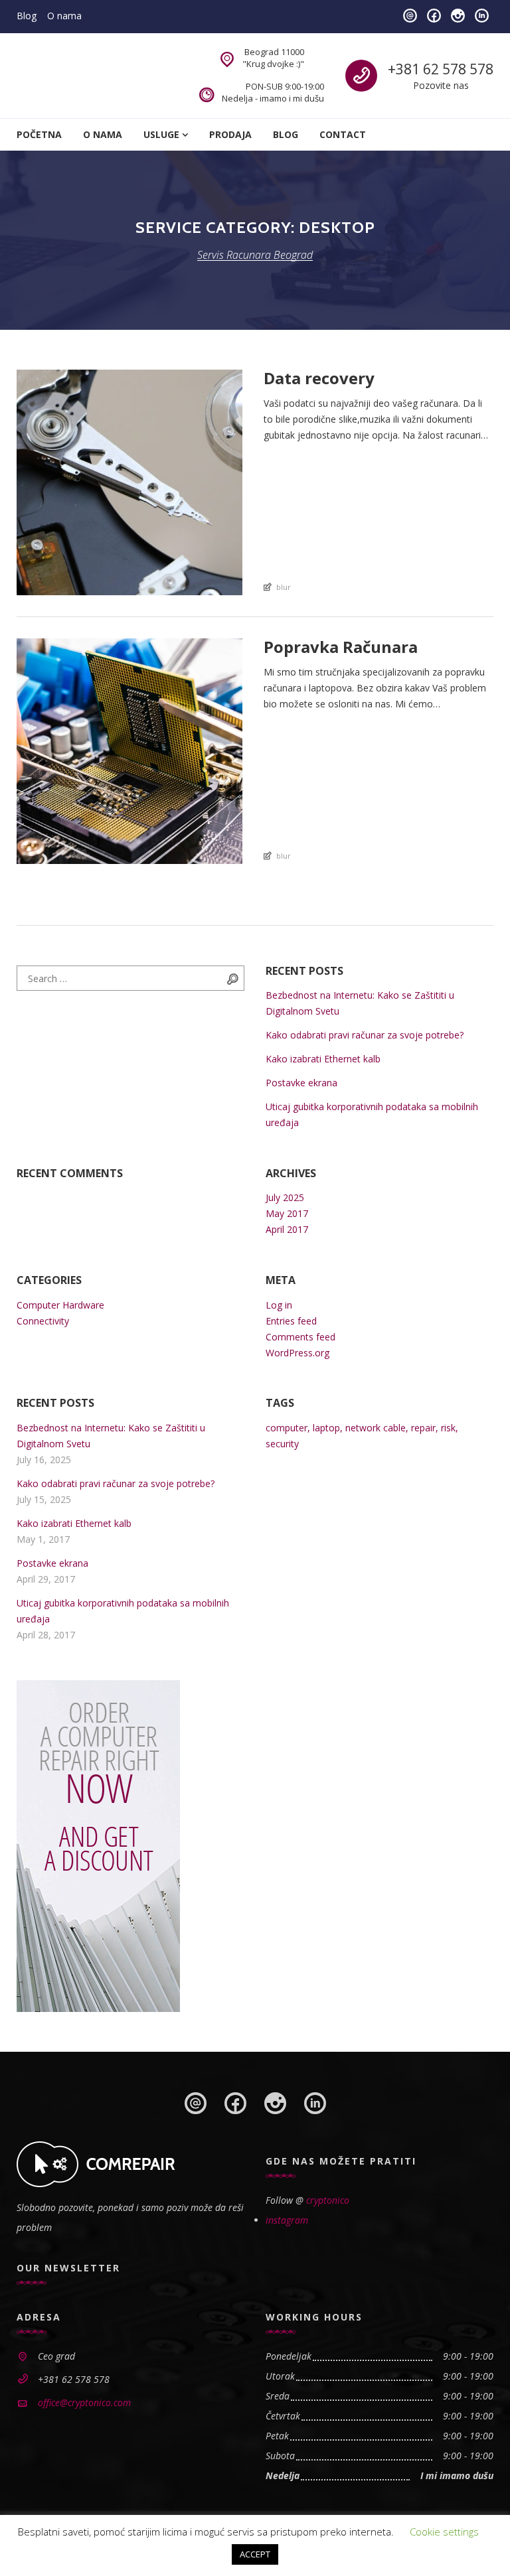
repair (423, 1428)
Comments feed (300, 1337)
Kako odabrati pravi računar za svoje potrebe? (365, 1035)
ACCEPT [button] (255, 2554)
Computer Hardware (60, 1305)
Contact (343, 134)
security (282, 1444)
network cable (376, 1428)
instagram (287, 2220)
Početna (39, 134)
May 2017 (287, 1213)
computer (287, 1428)
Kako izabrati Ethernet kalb (323, 1059)
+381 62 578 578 (441, 69)
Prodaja (230, 134)
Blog (27, 16)
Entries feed (291, 1321)
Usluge (161, 134)
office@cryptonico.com (84, 2402)
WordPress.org (297, 1353)
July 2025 (285, 1197)
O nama (64, 16)
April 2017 (287, 1229)
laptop (326, 1428)
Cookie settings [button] (444, 2532)
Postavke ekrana (301, 1083)
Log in (279, 1305)
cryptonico (328, 2200)
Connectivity (43, 1321)
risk (448, 1428)
